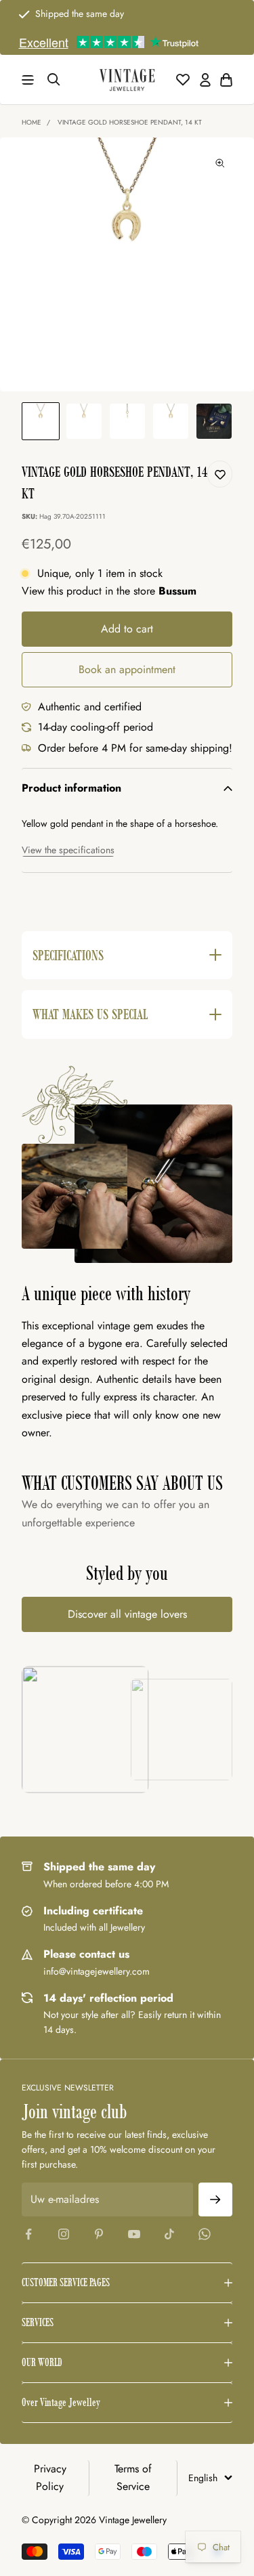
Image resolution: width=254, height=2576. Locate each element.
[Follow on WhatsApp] (205, 2234)
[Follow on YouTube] (134, 2234)
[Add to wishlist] (220, 474)
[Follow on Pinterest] (99, 2234)
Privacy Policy (50, 2477)
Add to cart (127, 629)
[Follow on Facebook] (28, 2234)
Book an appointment (127, 669)
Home (31, 122)
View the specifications (68, 850)
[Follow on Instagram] (64, 2234)
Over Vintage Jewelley (61, 2402)
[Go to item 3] (127, 421)
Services (38, 2322)
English (203, 2478)
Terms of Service (133, 2477)
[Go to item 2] (84, 421)
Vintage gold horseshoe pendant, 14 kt (130, 122)
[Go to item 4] (171, 421)
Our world (42, 2362)
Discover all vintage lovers (127, 1614)
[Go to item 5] (214, 421)
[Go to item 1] (41, 421)
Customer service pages (66, 2282)
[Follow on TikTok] (169, 2234)
